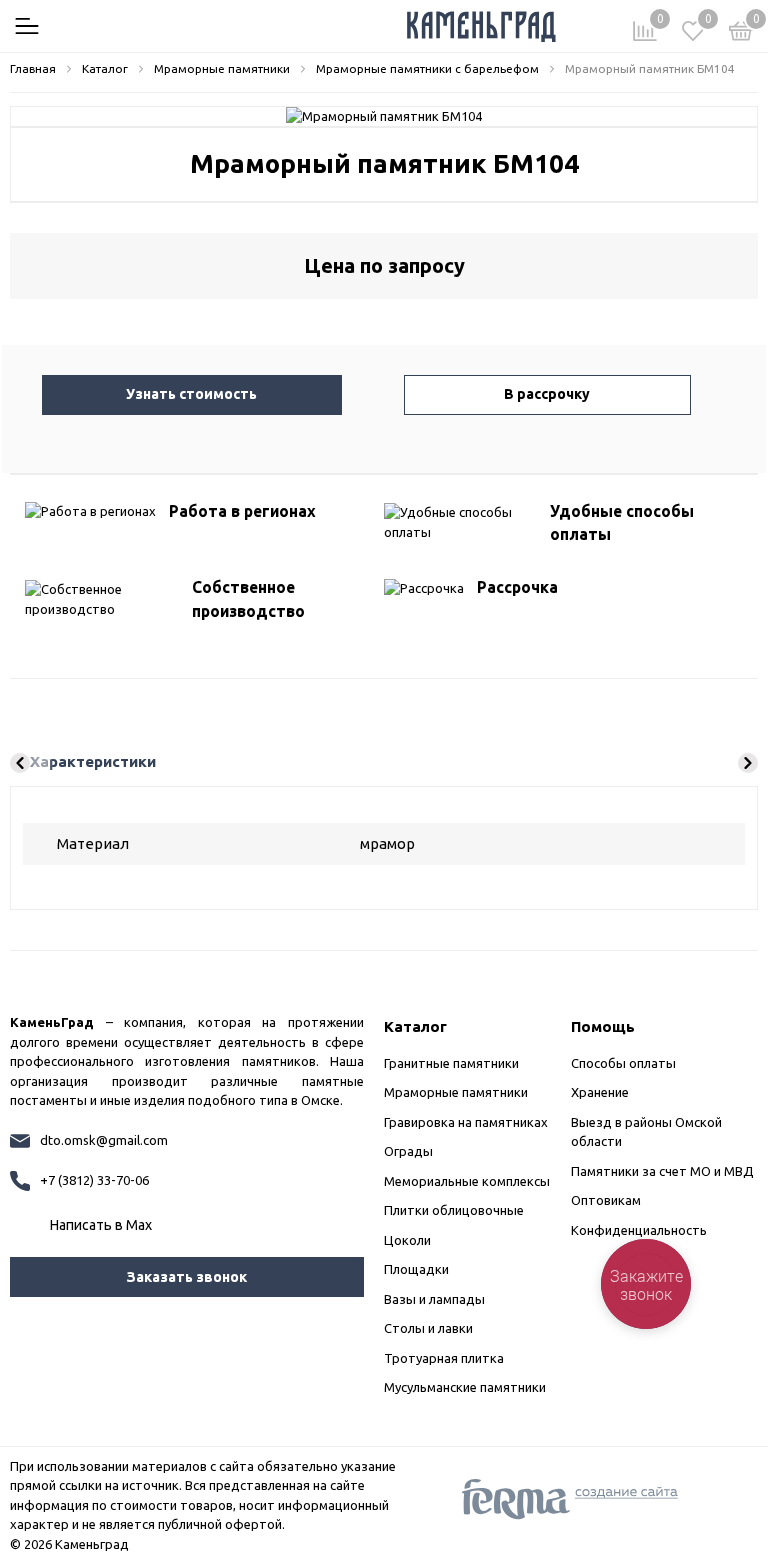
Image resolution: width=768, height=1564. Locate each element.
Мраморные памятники (456, 1092)
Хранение (600, 1092)
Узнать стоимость (191, 394)
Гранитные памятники (451, 1063)
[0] (741, 34)
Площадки (416, 1269)
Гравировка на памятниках (466, 1122)
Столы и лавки (428, 1328)
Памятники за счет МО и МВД (662, 1171)
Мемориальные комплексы (467, 1181)
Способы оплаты (623, 1063)
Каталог (415, 1026)
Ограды (408, 1151)
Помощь (603, 1026)
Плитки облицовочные (454, 1210)
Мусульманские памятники (465, 1387)
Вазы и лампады (434, 1299)
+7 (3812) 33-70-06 (94, 1180)
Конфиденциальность (639, 1230)
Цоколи (407, 1240)
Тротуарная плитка (444, 1358)
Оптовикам (606, 1200)
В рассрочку (547, 394)
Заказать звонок (187, 1277)
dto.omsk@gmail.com (104, 1140)
